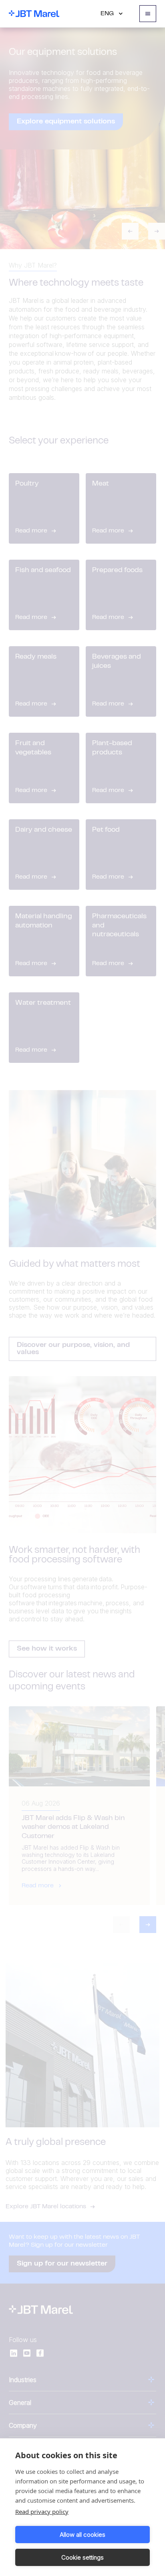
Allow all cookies (82, 2535)
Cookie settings (82, 2557)
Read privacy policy (42, 2511)
